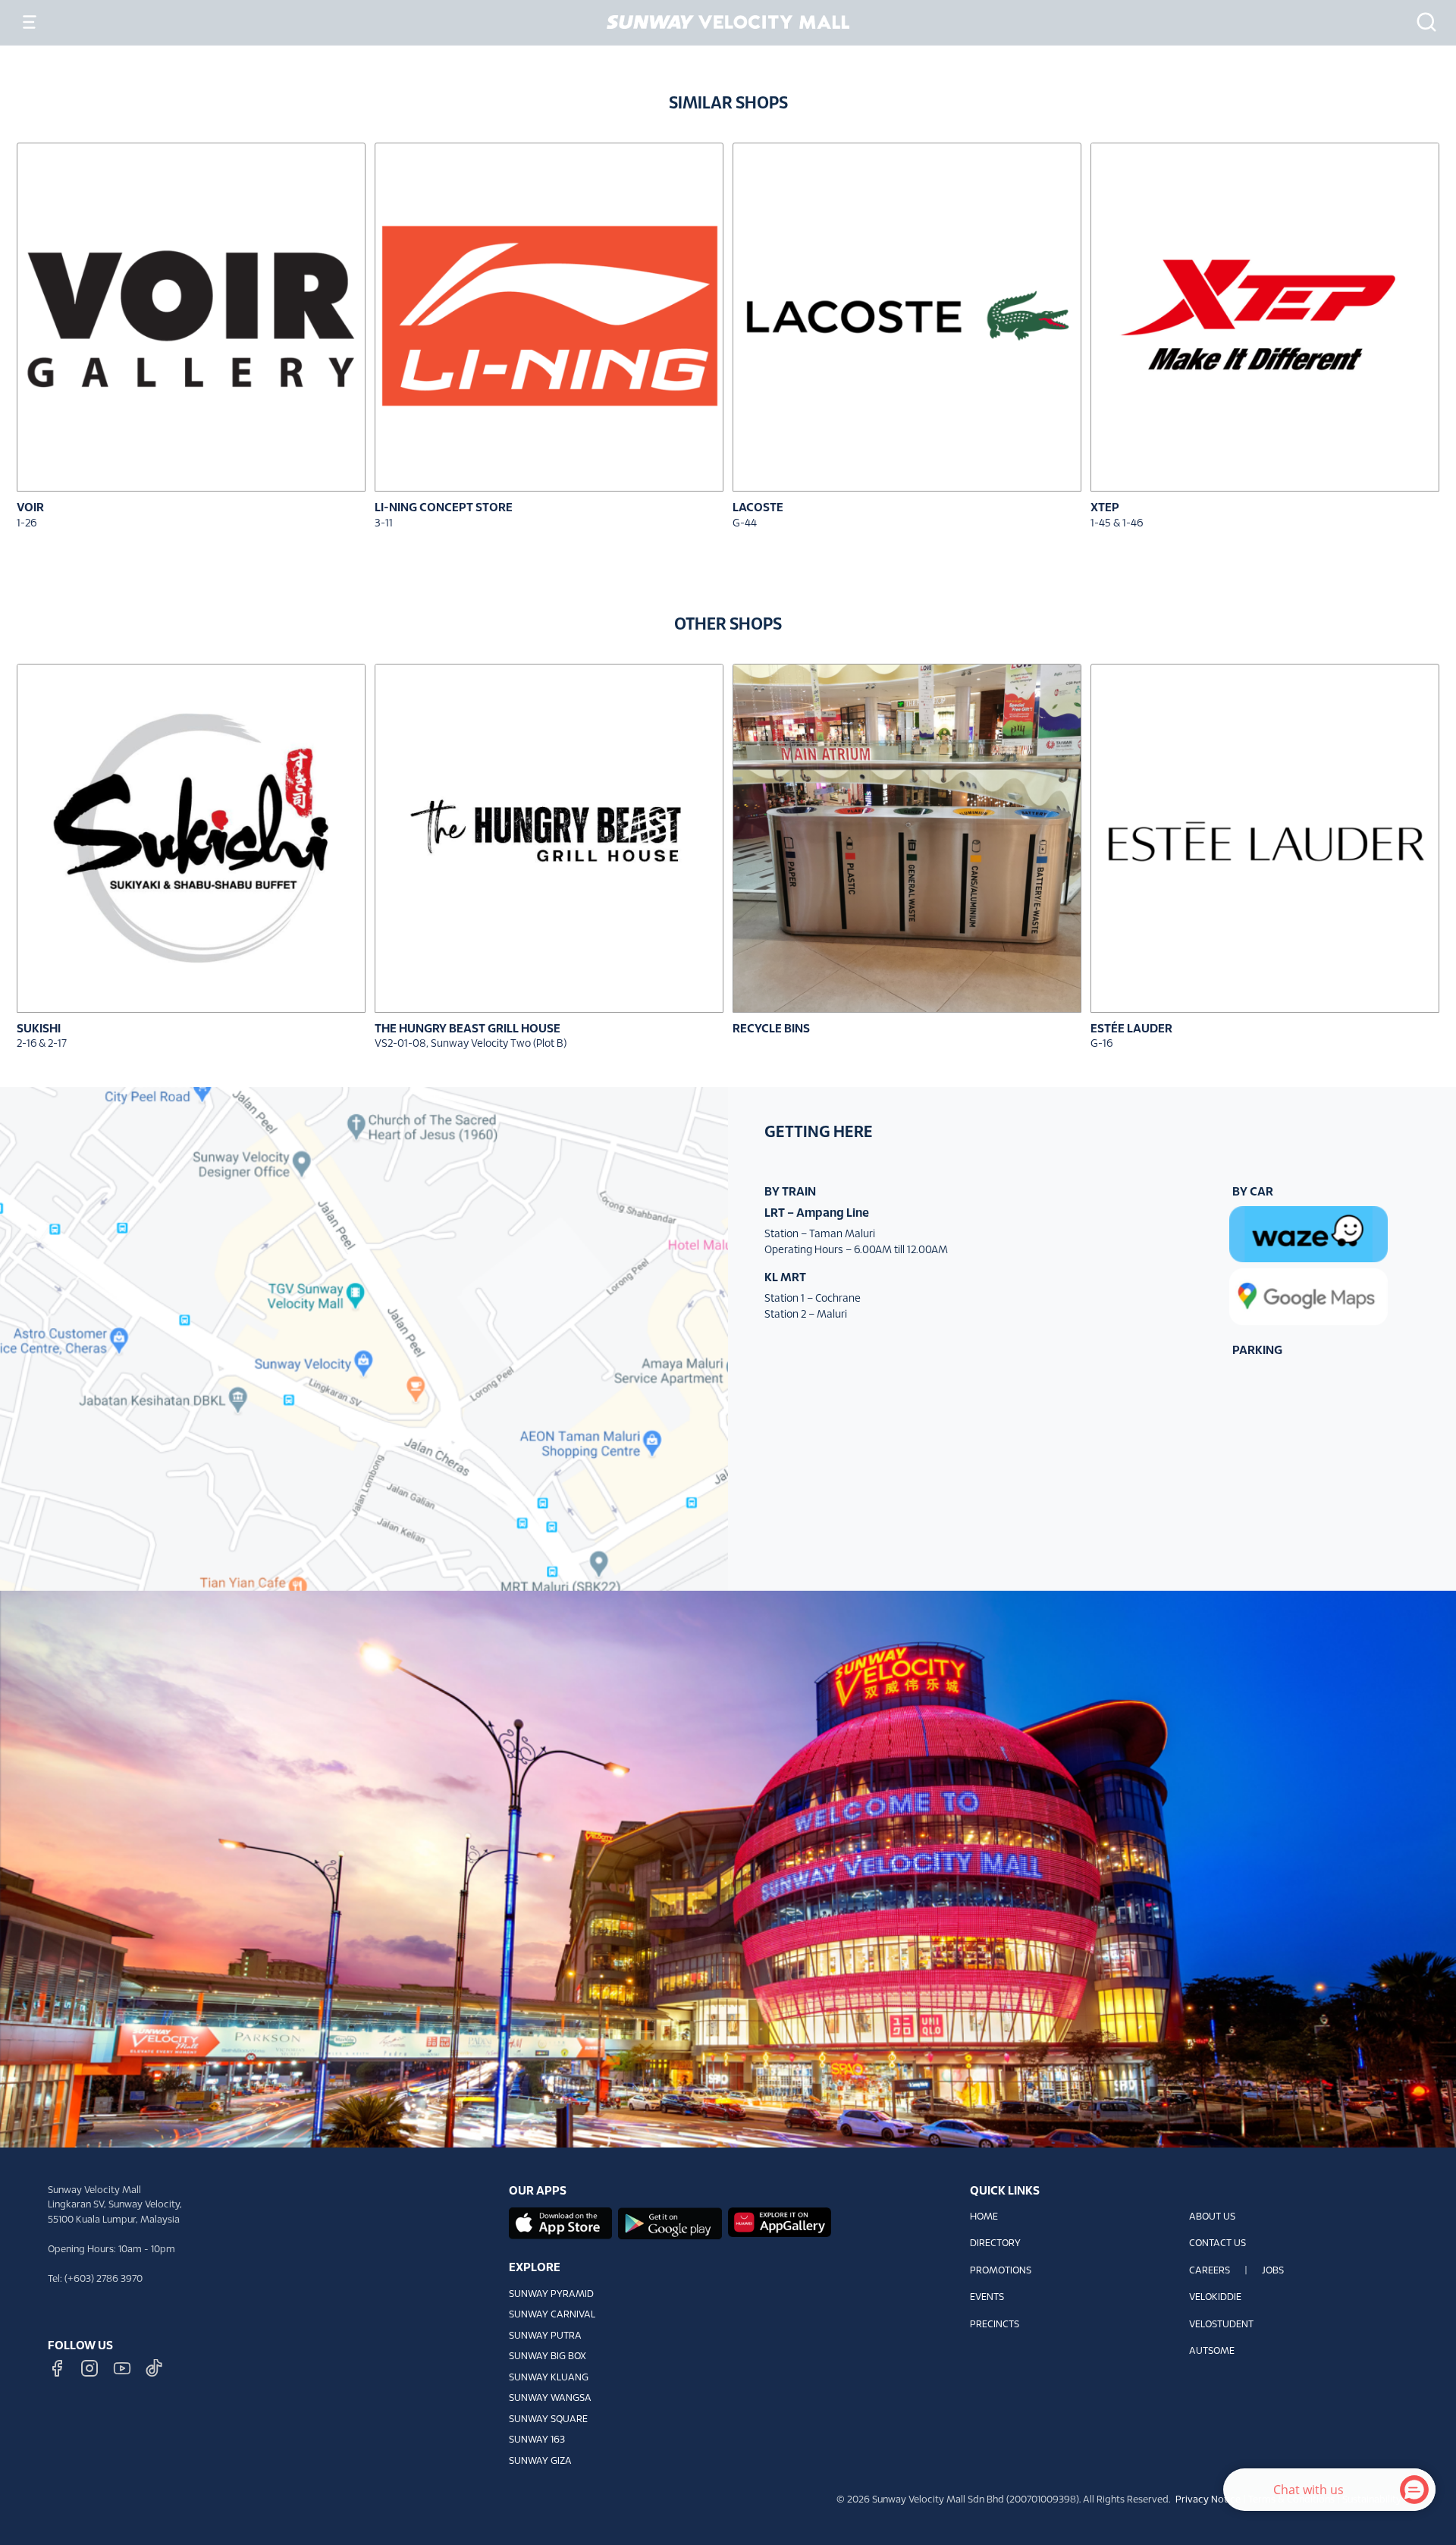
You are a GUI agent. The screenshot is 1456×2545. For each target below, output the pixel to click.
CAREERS (1210, 2271)
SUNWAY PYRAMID (551, 2295)
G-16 (1101, 1044)
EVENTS (987, 2298)
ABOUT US (1212, 2217)
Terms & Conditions (1291, 2500)
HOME (984, 2217)
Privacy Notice (1208, 2500)
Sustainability (1372, 2500)
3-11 (384, 524)
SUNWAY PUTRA (545, 2336)
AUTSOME (1212, 2352)
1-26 (27, 524)
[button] (1422, 22)
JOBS (1273, 2271)
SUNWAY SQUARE (548, 2420)
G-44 (745, 524)
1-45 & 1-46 (1117, 524)
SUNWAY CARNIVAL (552, 2315)
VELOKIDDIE (1215, 2298)
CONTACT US (1218, 2244)
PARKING (1257, 1351)
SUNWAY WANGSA (550, 2399)
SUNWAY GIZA (540, 2462)
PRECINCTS (995, 2325)
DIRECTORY (995, 2244)
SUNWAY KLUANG (549, 2378)
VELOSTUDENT (1221, 2325)
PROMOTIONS (1001, 2271)
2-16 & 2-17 (42, 1044)
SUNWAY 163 (537, 2440)
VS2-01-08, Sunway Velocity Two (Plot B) (471, 1044)
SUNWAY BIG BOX (548, 2357)
